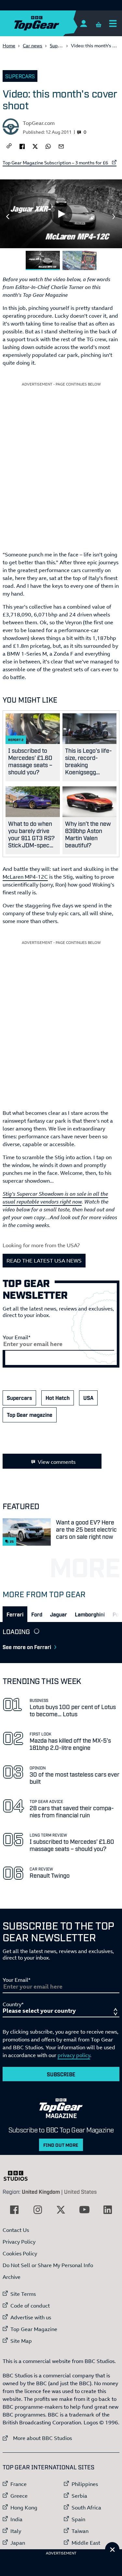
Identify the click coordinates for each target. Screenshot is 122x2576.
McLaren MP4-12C (25, 877)
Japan (18, 2543)
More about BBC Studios (37, 2438)
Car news (33, 45)
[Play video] (61, 214)
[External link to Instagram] (38, 2210)
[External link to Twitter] (61, 2210)
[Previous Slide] (8, 217)
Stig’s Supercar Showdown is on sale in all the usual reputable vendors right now (55, 1198)
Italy (16, 2531)
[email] (61, 146)
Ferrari (15, 1614)
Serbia (79, 2496)
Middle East (86, 2543)
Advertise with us (31, 2317)
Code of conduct (30, 2306)
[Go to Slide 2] (80, 260)
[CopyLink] (9, 146)
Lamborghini (90, 1614)
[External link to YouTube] (84, 2210)
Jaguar (59, 1614)
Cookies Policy (20, 2253)
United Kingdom (41, 2191)
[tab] (15, 1614)
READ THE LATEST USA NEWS (44, 1261)
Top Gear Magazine (34, 2329)
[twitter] (35, 146)
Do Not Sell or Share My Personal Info (48, 2265)
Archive (12, 2277)
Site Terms (23, 2294)
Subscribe (61, 2074)
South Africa (86, 2508)
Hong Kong (24, 2508)
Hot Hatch (58, 1398)
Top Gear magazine (30, 1415)
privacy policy (74, 2055)
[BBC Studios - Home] (19, 2176)
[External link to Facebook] (14, 2210)
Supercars (61, 45)
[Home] (49, 23)
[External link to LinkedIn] (108, 2210)
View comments (57, 1462)
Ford (37, 1614)
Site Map (21, 2341)
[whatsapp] (48, 146)
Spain (78, 2519)
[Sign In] (83, 23)
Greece (19, 2496)
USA (88, 1398)
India (16, 2519)
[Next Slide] (114, 217)
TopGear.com (39, 123)
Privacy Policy (19, 2242)
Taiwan (80, 2531)
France (19, 2484)
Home (9, 45)
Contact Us (16, 2230)
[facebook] (22, 146)
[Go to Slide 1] (43, 260)
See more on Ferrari (27, 1647)
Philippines (85, 2484)
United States (80, 2191)
